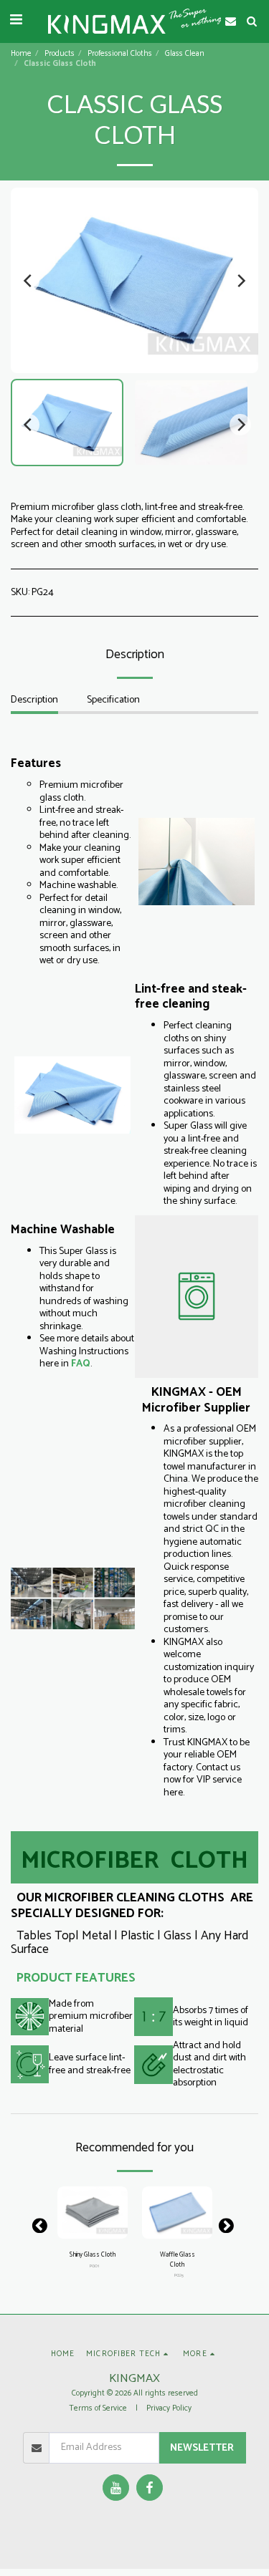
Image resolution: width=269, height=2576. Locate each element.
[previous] (29, 281)
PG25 (179, 2276)
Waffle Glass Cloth (178, 2260)
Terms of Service (98, 2408)
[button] (16, 20)
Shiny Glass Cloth (93, 2255)
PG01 (94, 2266)
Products (60, 54)
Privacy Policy (169, 2408)
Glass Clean (185, 54)
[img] (93, 2213)
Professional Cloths (120, 54)
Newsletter (202, 2448)
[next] (240, 281)
